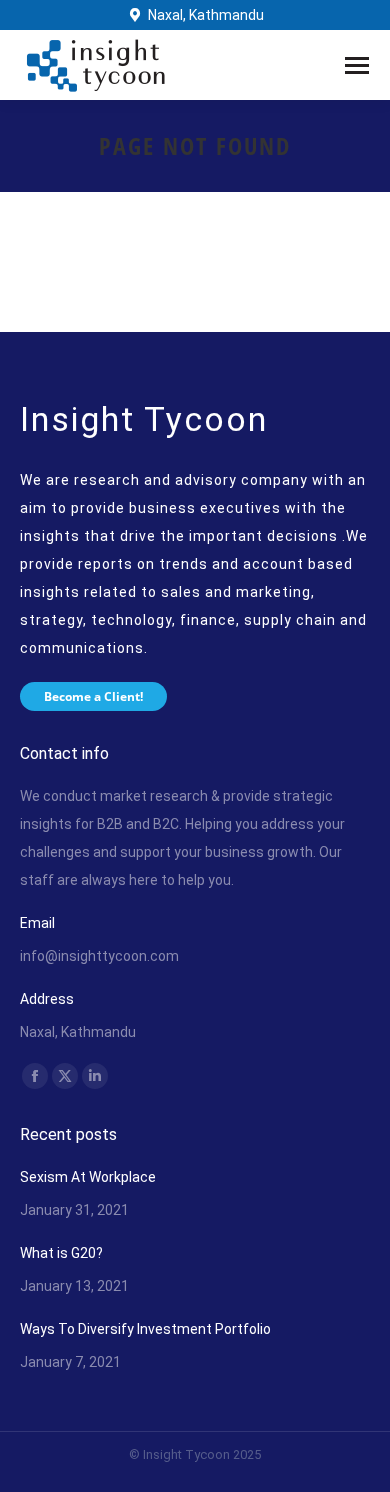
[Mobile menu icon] (357, 65)
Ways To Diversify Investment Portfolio (145, 1329)
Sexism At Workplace (88, 1177)
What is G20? (61, 1253)
